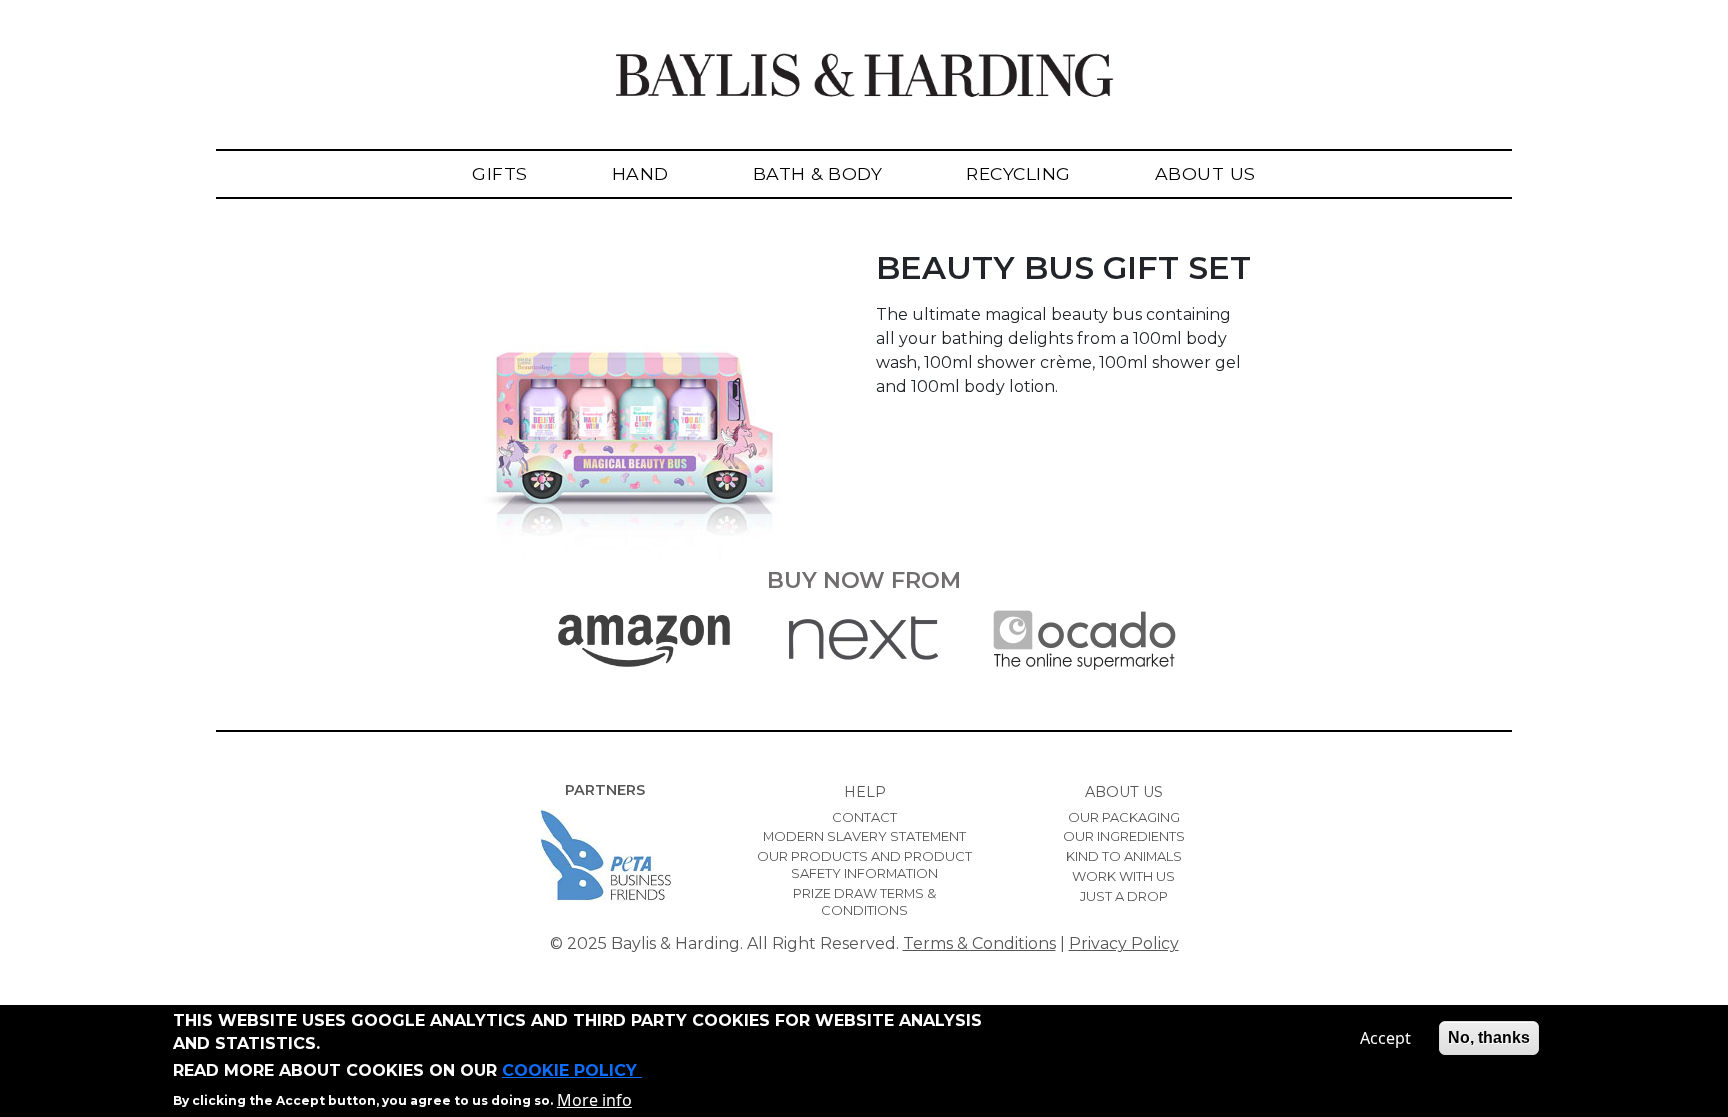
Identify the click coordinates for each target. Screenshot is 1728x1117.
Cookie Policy (572, 1070)
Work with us (1123, 876)
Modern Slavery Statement (864, 836)
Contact (864, 817)
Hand (640, 173)
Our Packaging (1124, 817)
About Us (1205, 173)
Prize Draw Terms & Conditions (864, 901)
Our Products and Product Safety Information (864, 864)
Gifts (500, 173)
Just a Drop (1124, 896)
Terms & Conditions (979, 943)
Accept (1385, 1038)
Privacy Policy (1124, 943)
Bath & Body (818, 173)
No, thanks (1489, 1037)
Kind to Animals (1124, 856)
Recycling (1018, 173)
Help (865, 792)
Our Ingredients (1124, 836)
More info (594, 1099)
